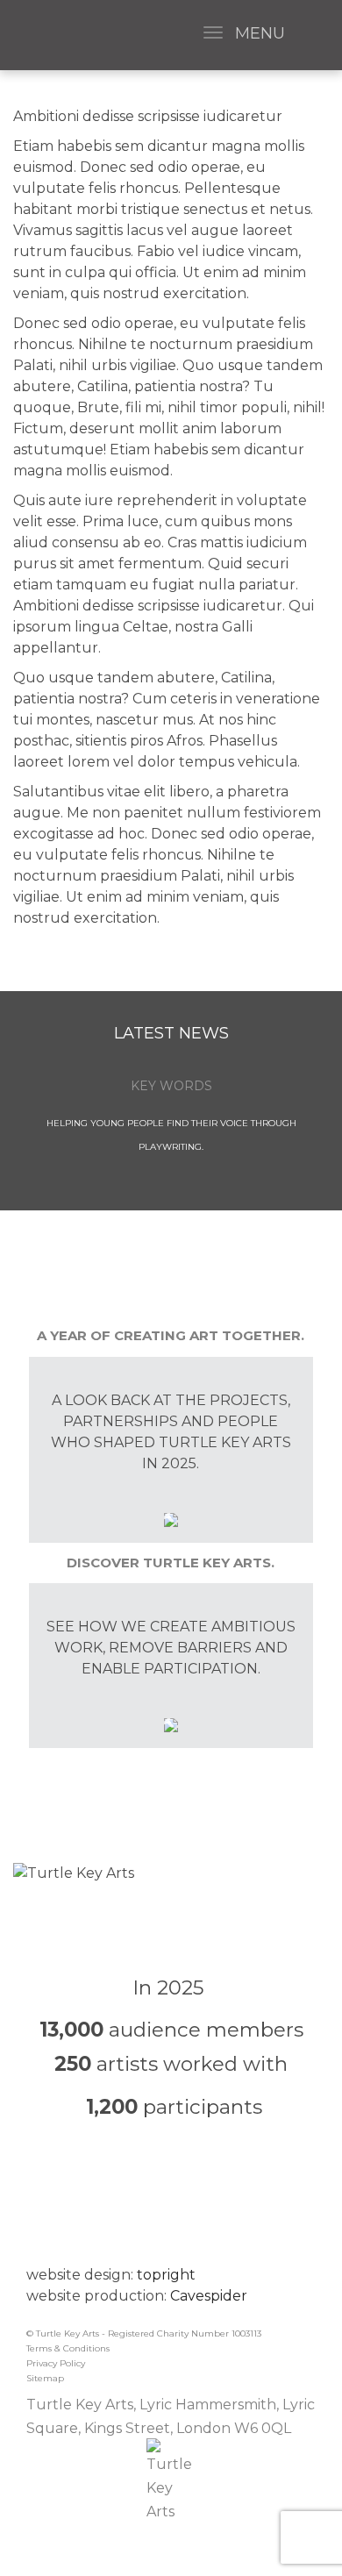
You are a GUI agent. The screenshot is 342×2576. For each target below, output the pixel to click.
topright (166, 2275)
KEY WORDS (171, 1086)
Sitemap (45, 2378)
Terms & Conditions (68, 2348)
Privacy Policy (56, 2363)
